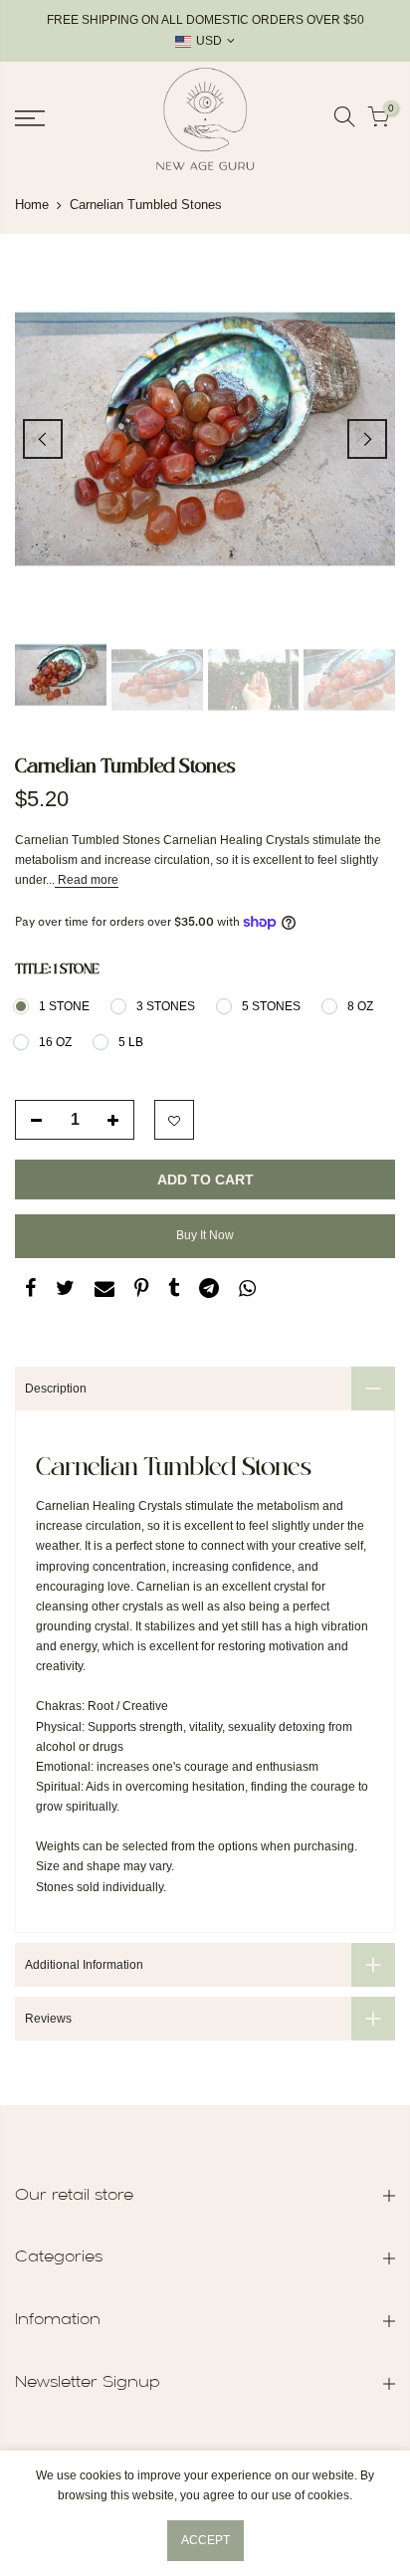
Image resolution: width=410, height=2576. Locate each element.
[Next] (367, 439)
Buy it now (205, 1235)
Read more (87, 880)
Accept (205, 2540)
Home (32, 205)
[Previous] (43, 439)
